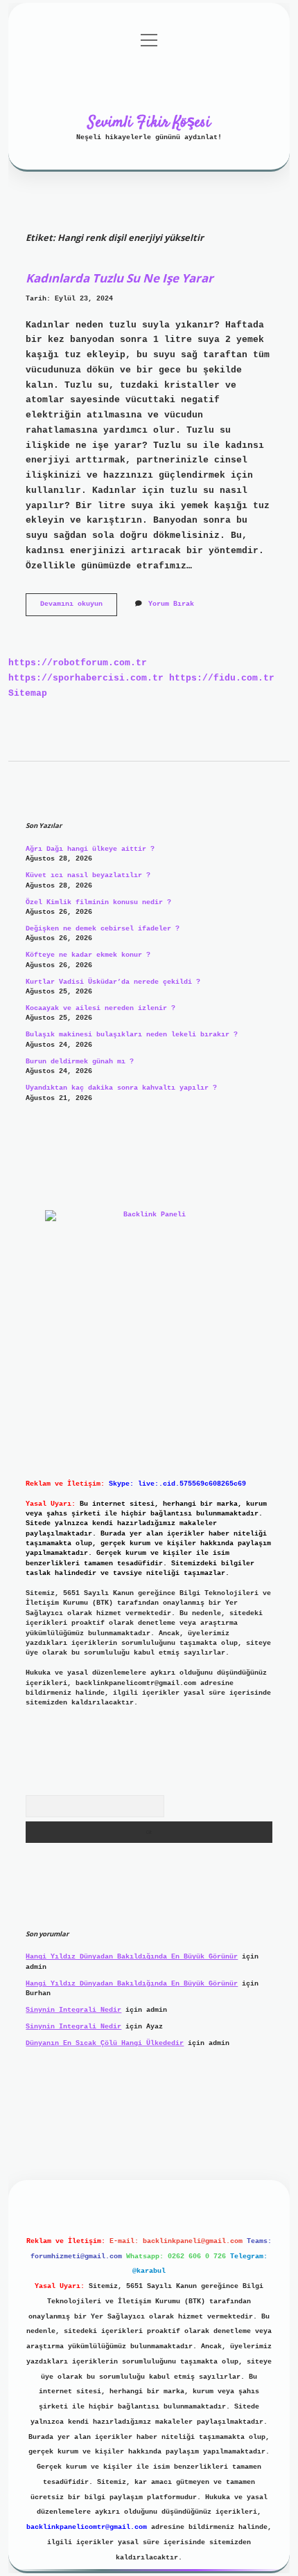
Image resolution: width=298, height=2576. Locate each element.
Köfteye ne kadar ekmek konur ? (88, 955)
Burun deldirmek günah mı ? (80, 1062)
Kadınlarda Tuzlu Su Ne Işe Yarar (120, 278)
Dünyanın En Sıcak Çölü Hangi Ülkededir (105, 2043)
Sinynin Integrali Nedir (73, 2010)
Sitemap (28, 693)
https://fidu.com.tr (222, 678)
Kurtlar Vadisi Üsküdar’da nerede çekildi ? (113, 982)
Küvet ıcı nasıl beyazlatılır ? (88, 875)
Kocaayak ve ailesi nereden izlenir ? (100, 1008)
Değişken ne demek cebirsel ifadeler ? (103, 929)
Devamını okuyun (79, 607)
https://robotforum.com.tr (78, 663)
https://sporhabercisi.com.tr (86, 678)
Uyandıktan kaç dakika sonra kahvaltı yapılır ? (121, 1088)
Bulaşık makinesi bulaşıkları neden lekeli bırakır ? (132, 1035)
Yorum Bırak (171, 604)
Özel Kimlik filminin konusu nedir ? (98, 902)
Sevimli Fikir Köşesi (149, 123)
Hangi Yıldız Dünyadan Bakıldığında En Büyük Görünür (132, 1957)
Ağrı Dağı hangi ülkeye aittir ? (90, 849)
